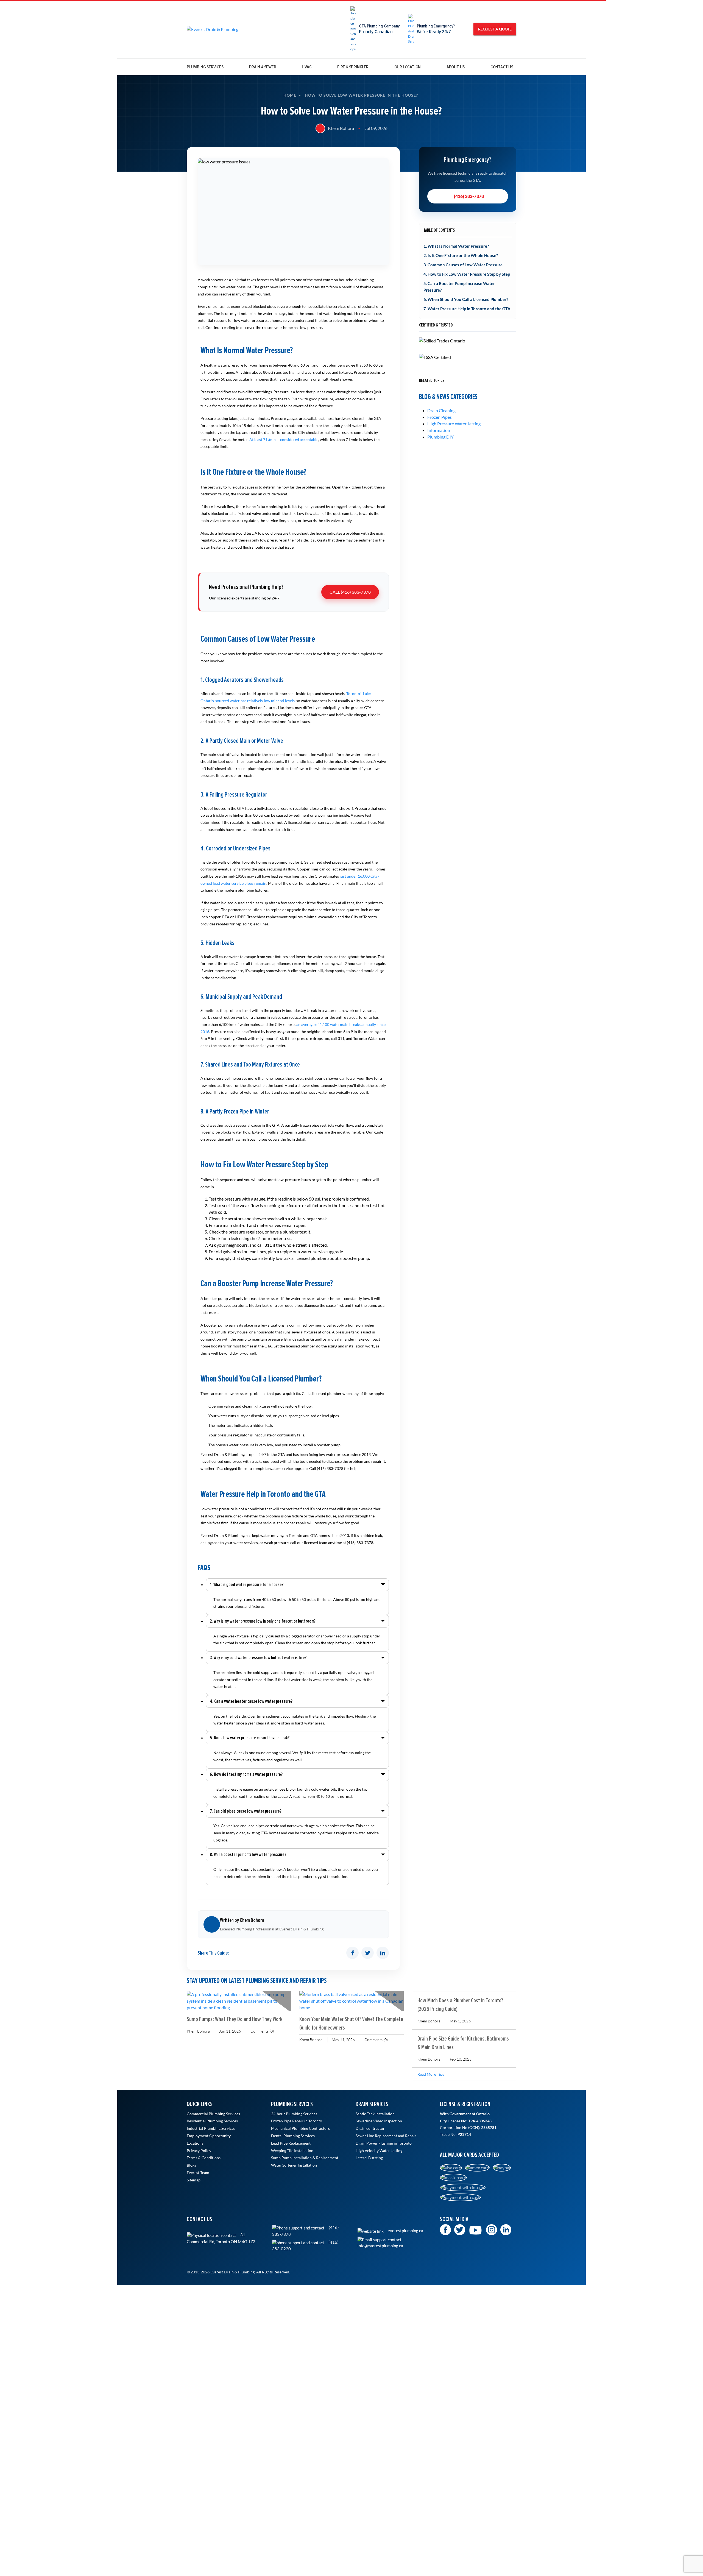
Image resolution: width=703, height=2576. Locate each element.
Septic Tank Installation (375, 2114)
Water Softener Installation (294, 2165)
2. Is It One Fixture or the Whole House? (461, 255)
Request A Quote (495, 29)
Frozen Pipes (440, 417)
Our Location (408, 67)
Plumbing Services (205, 67)
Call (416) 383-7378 (350, 592)
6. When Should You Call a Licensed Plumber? (466, 299)
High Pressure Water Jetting (454, 424)
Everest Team (198, 2173)
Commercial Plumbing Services (213, 2114)
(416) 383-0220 (305, 2245)
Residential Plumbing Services (212, 2121)
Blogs (191, 2165)
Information (439, 430)
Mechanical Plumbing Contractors (300, 2128)
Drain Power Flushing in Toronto (384, 2143)
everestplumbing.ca (405, 2231)
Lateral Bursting (369, 2158)
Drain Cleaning (441, 410)
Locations (195, 2143)
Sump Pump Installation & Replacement (305, 2158)
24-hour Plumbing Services (294, 2114)
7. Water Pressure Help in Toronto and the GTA (467, 309)
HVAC (307, 67)
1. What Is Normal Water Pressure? (456, 246)
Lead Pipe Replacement (291, 2143)
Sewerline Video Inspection (379, 2121)
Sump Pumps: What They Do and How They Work (235, 2019)
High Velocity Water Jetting (379, 2151)
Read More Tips (431, 2074)
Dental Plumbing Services (293, 2136)
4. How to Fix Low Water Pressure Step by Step (467, 274)
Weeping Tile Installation (292, 2151)
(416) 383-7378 (469, 196)
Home (290, 95)
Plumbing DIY (440, 437)
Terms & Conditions (204, 2158)
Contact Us (502, 67)
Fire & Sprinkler (353, 67)
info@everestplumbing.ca (380, 2246)
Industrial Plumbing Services (211, 2128)
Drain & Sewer (263, 67)
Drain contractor (370, 2128)
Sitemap (194, 2180)
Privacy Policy (199, 2151)
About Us (456, 67)
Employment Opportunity (209, 2136)
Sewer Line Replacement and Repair (386, 2136)
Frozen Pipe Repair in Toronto (297, 2121)
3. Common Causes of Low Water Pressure (463, 265)
